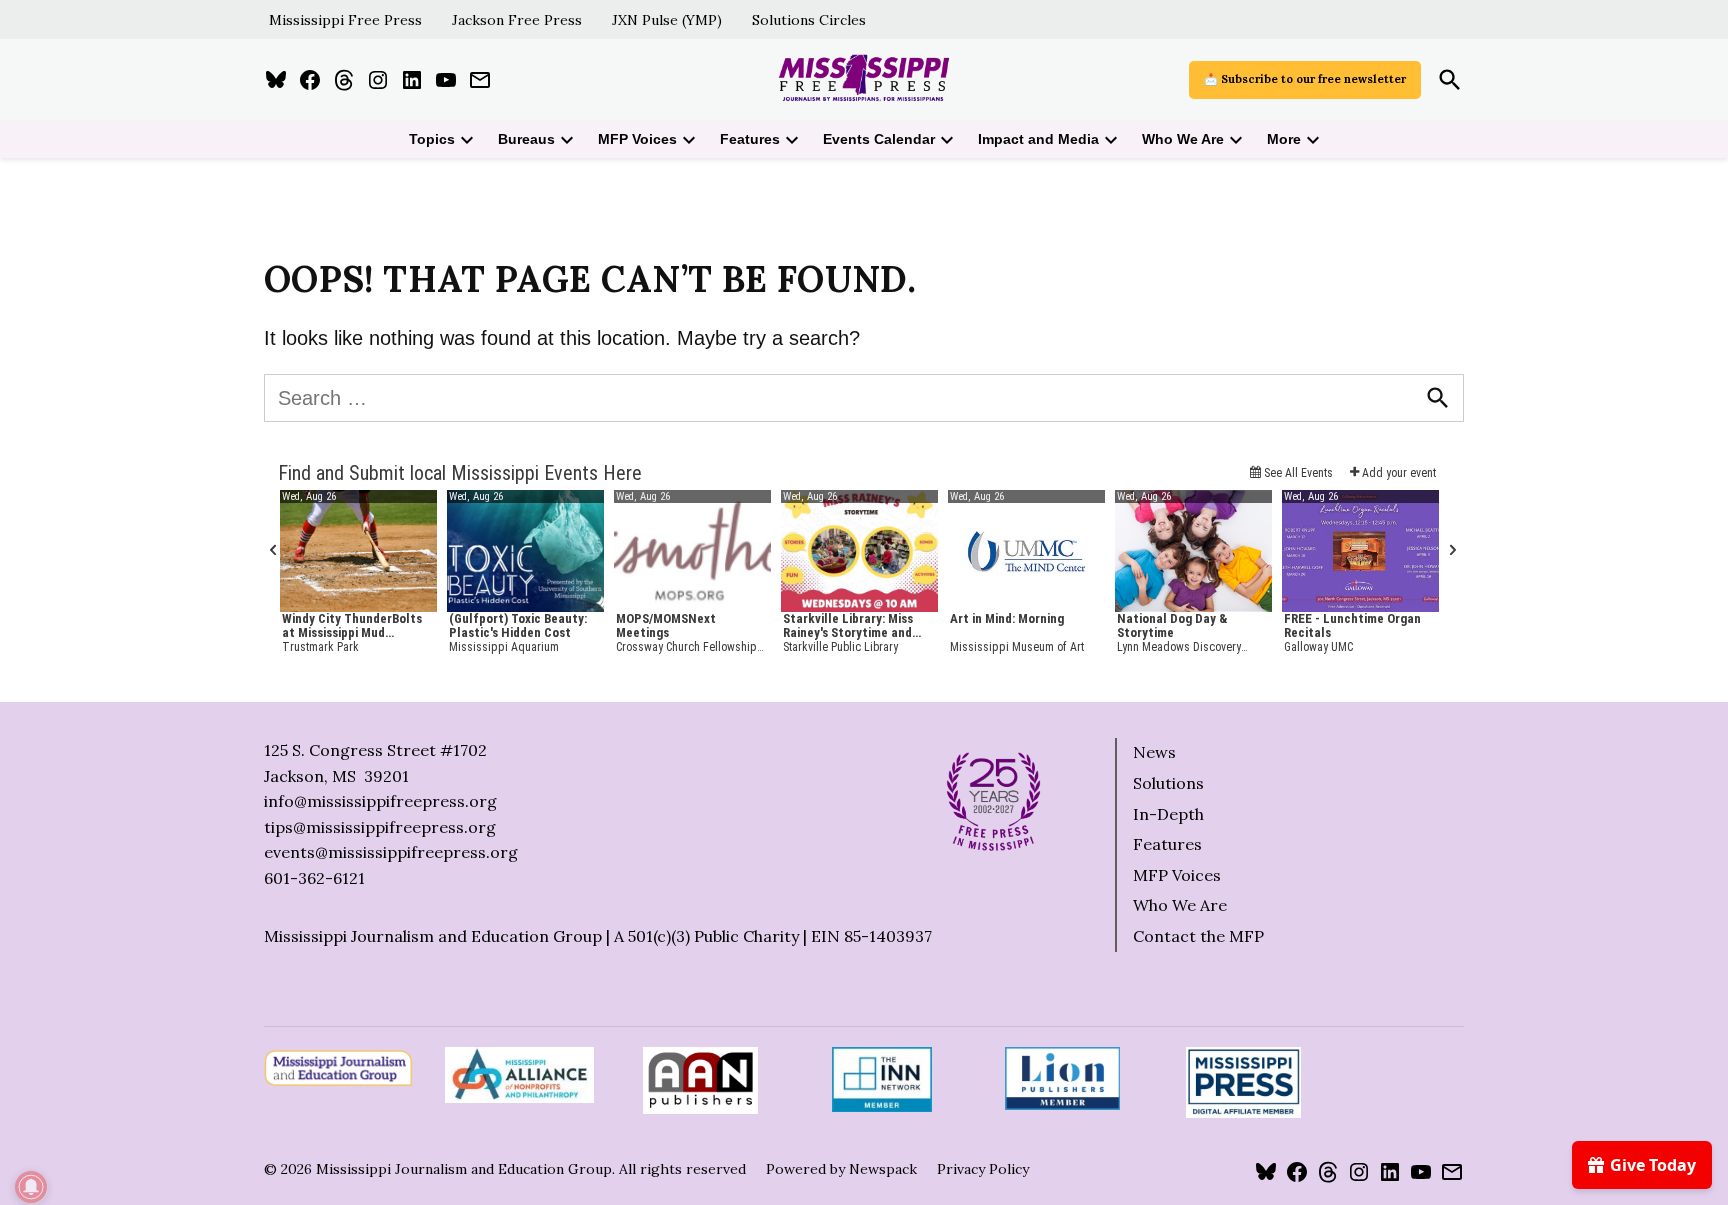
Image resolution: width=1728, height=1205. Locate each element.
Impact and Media (1038, 139)
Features (750, 139)
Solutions (1168, 783)
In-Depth (1168, 814)
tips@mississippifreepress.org (380, 827)
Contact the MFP (1198, 936)
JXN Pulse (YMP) (667, 20)
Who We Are (1183, 139)
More (1284, 139)
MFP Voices (637, 139)
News (1154, 752)
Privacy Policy (983, 1169)
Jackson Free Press (517, 20)
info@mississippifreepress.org (380, 801)
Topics (432, 139)
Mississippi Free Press (345, 20)
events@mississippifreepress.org (391, 852)
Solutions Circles (809, 20)
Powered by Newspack (841, 1169)
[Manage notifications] (31, 1187)
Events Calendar (879, 139)
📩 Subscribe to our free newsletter (1305, 79)
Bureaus (526, 139)
